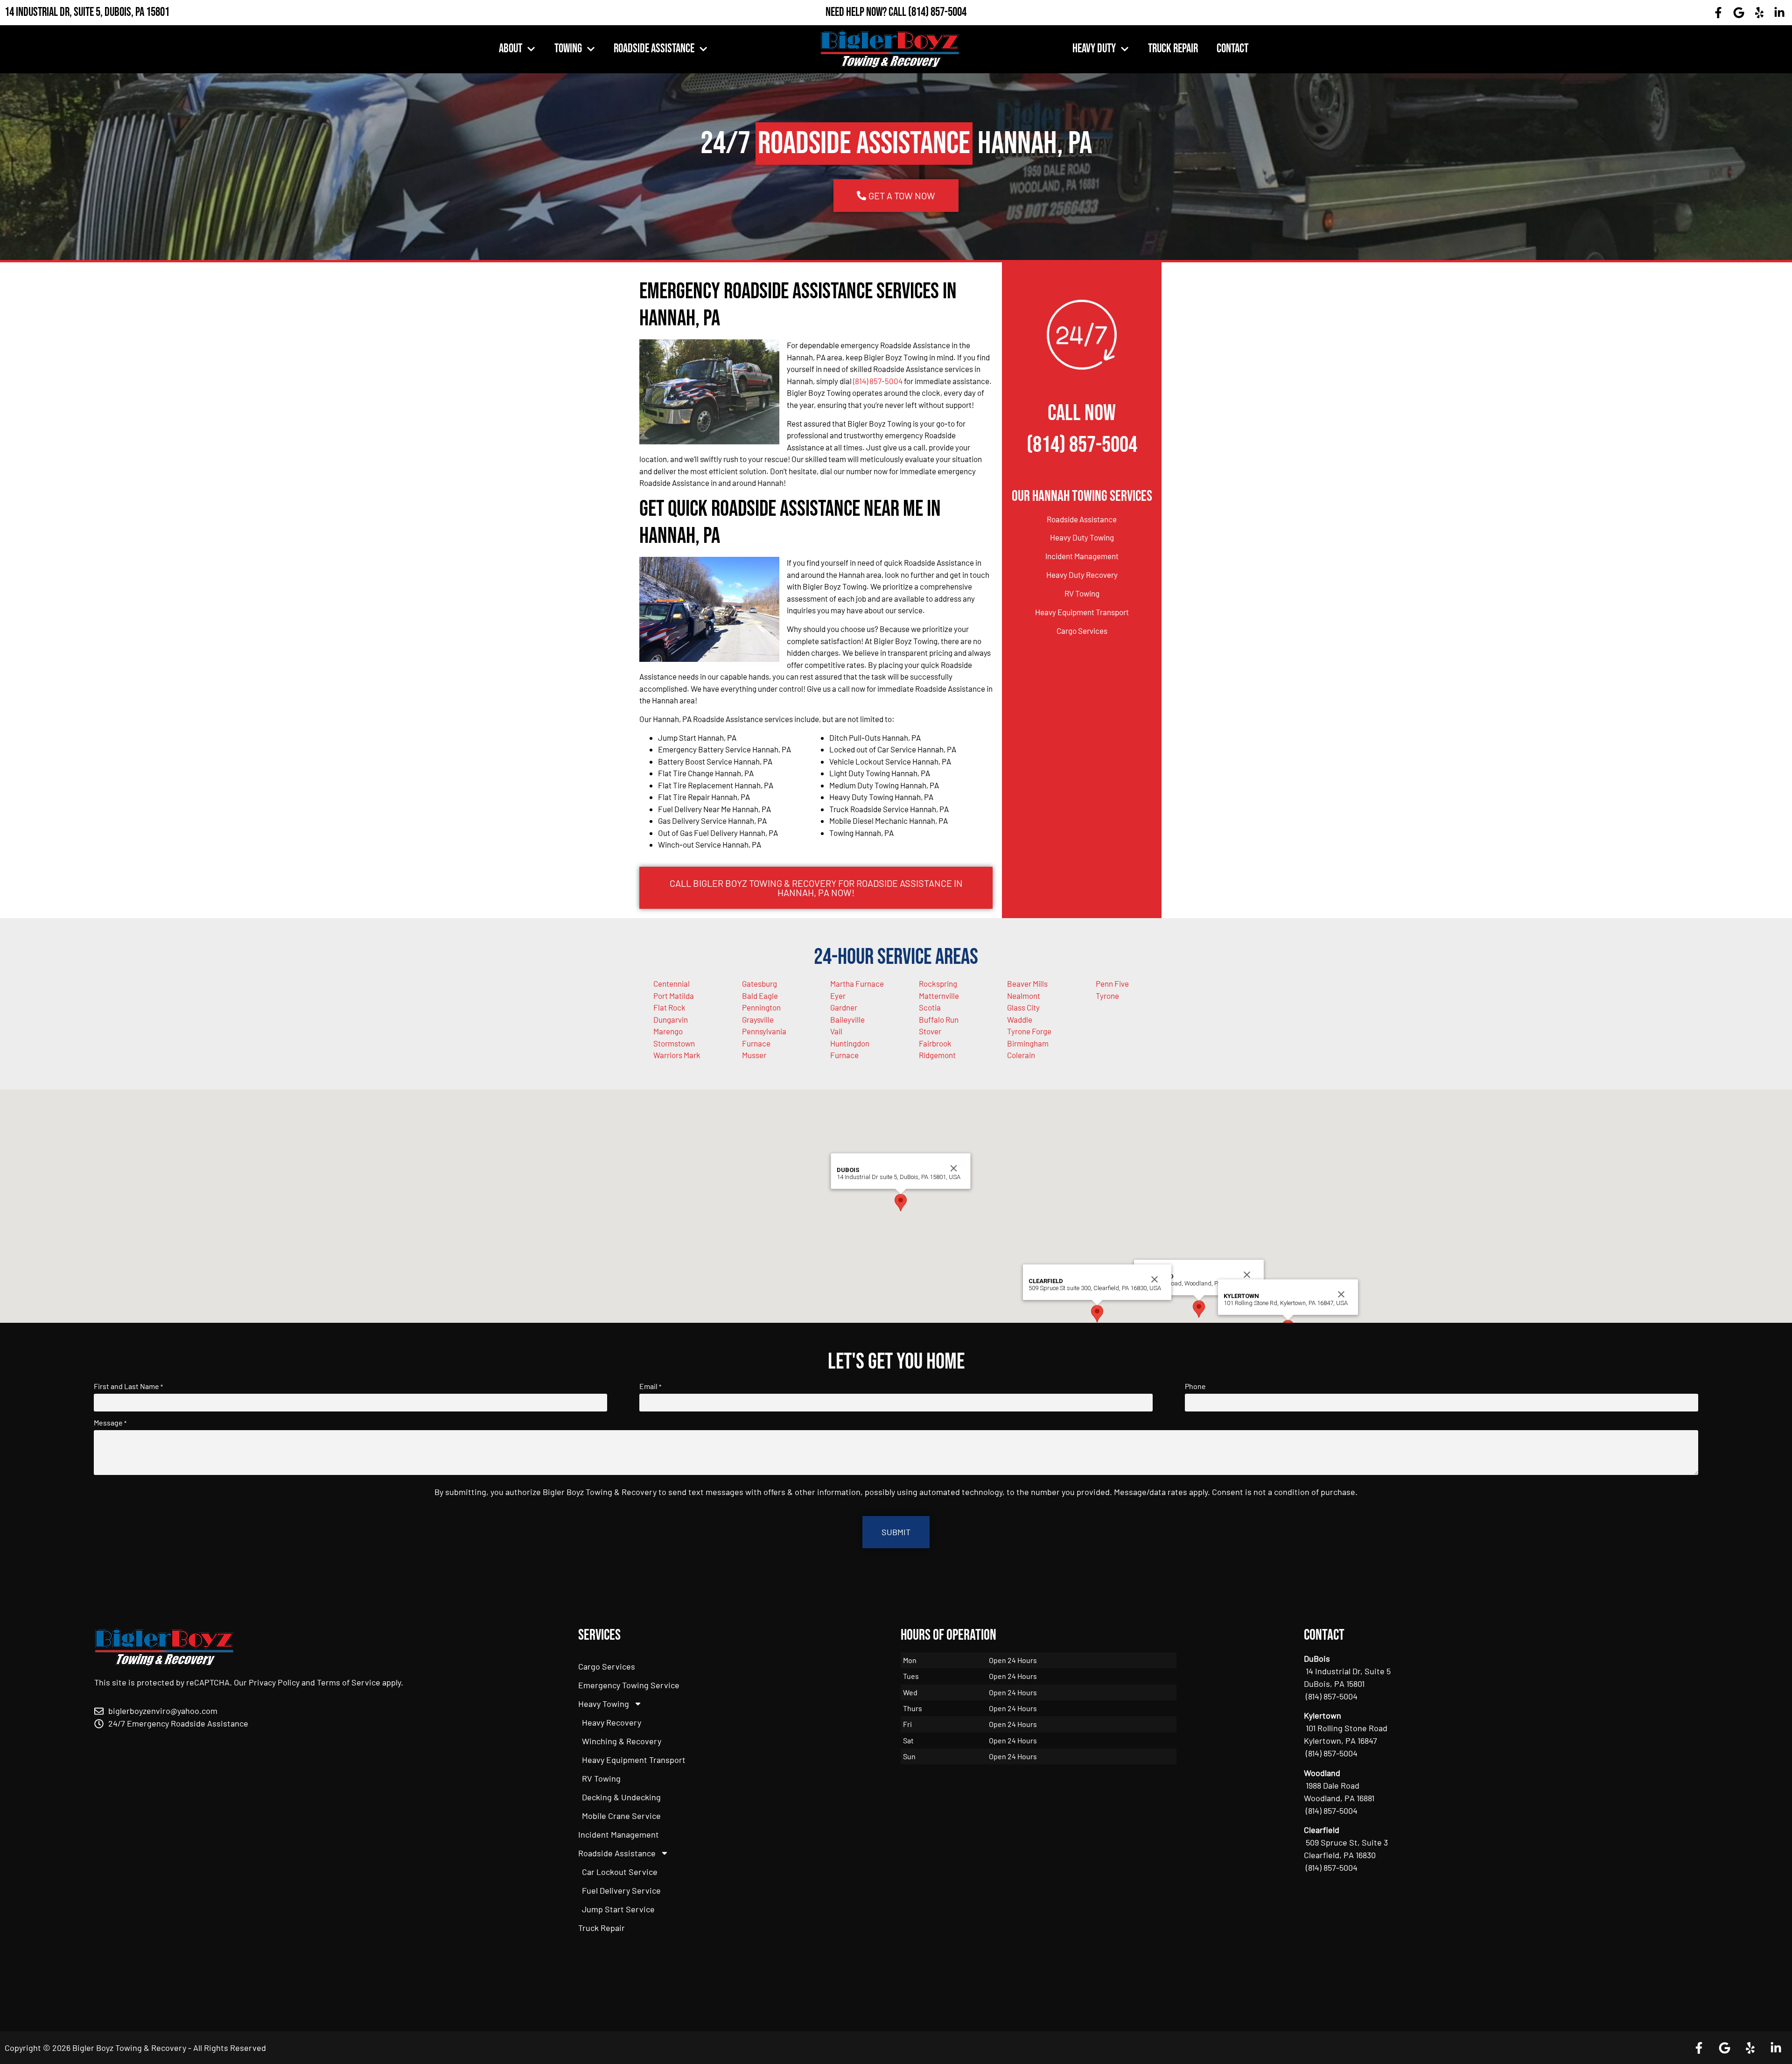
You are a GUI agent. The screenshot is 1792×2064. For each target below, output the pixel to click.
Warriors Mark (677, 1055)
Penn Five (1112, 983)
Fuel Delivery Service (621, 1890)
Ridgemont (937, 1055)
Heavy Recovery (612, 1722)
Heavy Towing (604, 1704)
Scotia (930, 1007)
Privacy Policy (274, 1682)
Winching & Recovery (622, 1741)
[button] (1199, 1309)
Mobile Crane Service (621, 1816)
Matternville (939, 996)
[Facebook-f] (1719, 13)
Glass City (1023, 1007)
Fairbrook (935, 1043)
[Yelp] (1759, 13)
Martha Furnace (857, 983)
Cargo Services (1082, 631)
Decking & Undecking (621, 1797)
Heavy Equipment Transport (1082, 612)
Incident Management (1082, 556)
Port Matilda (674, 996)
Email (650, 1386)
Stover (930, 1031)
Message (110, 1423)
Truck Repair (1173, 49)
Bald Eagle (760, 996)
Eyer (838, 996)
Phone (1195, 1386)
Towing (568, 49)
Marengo (668, 1031)
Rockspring (938, 983)
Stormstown (674, 1043)
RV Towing (1082, 593)
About (511, 49)
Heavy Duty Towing (1082, 537)
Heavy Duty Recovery (1082, 575)
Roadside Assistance (654, 49)
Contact (1232, 49)
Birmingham (1028, 1043)
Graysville (758, 1019)
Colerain (1021, 1055)
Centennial (672, 983)
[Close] (1247, 1275)
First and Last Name (128, 1386)
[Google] (1739, 13)
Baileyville (847, 1019)
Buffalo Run (939, 1019)
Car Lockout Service (620, 1872)
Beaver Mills (1027, 983)
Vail (836, 1031)
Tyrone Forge (1029, 1031)
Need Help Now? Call (867, 12)
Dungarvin (671, 1019)
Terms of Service (349, 1682)
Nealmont (1024, 996)
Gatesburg (759, 983)
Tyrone (1107, 996)
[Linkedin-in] (1779, 13)
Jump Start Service (618, 1909)
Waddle (1020, 1019)
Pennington (761, 1007)
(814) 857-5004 (937, 12)
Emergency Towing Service (629, 1685)
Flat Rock (669, 1007)
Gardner (844, 1007)
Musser (754, 1055)
